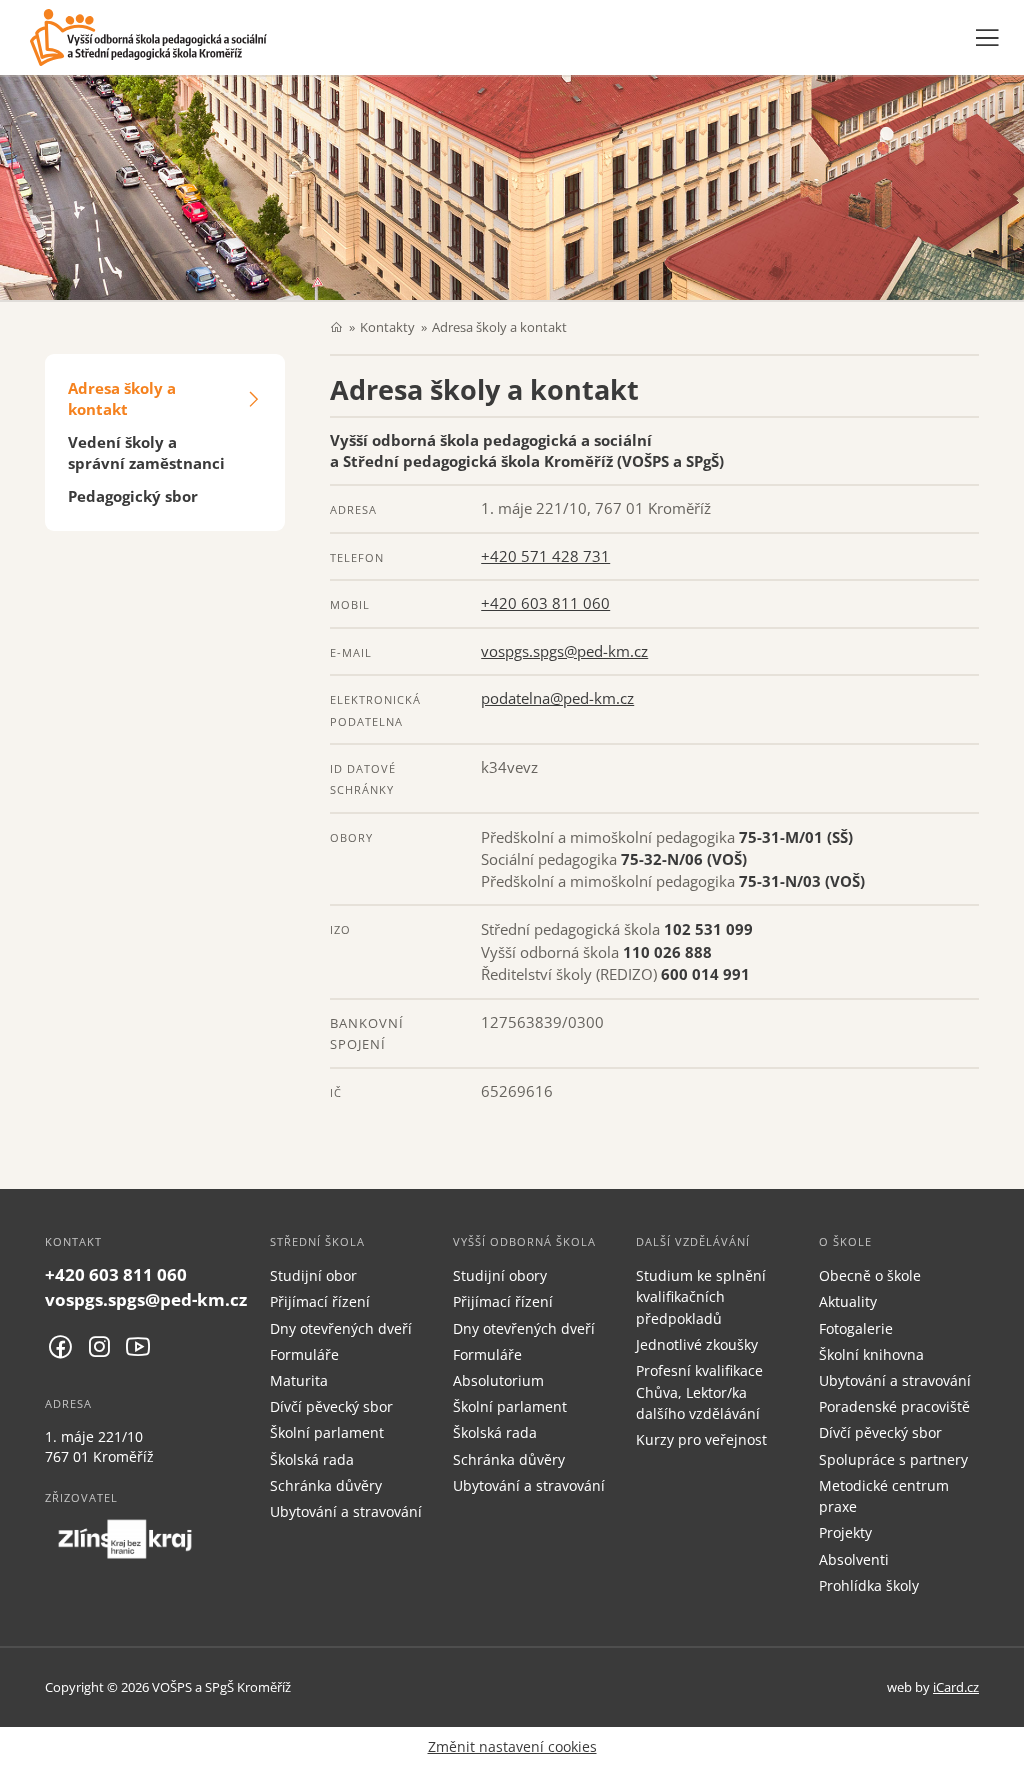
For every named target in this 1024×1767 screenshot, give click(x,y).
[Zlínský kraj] (125, 1539)
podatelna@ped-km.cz (557, 698)
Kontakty (387, 327)
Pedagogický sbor (133, 496)
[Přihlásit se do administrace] (1004, 1747)
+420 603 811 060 (545, 603)
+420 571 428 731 (545, 556)
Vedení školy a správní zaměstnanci (146, 452)
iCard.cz (956, 1687)
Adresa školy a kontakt (122, 398)
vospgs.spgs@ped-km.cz (564, 651)
